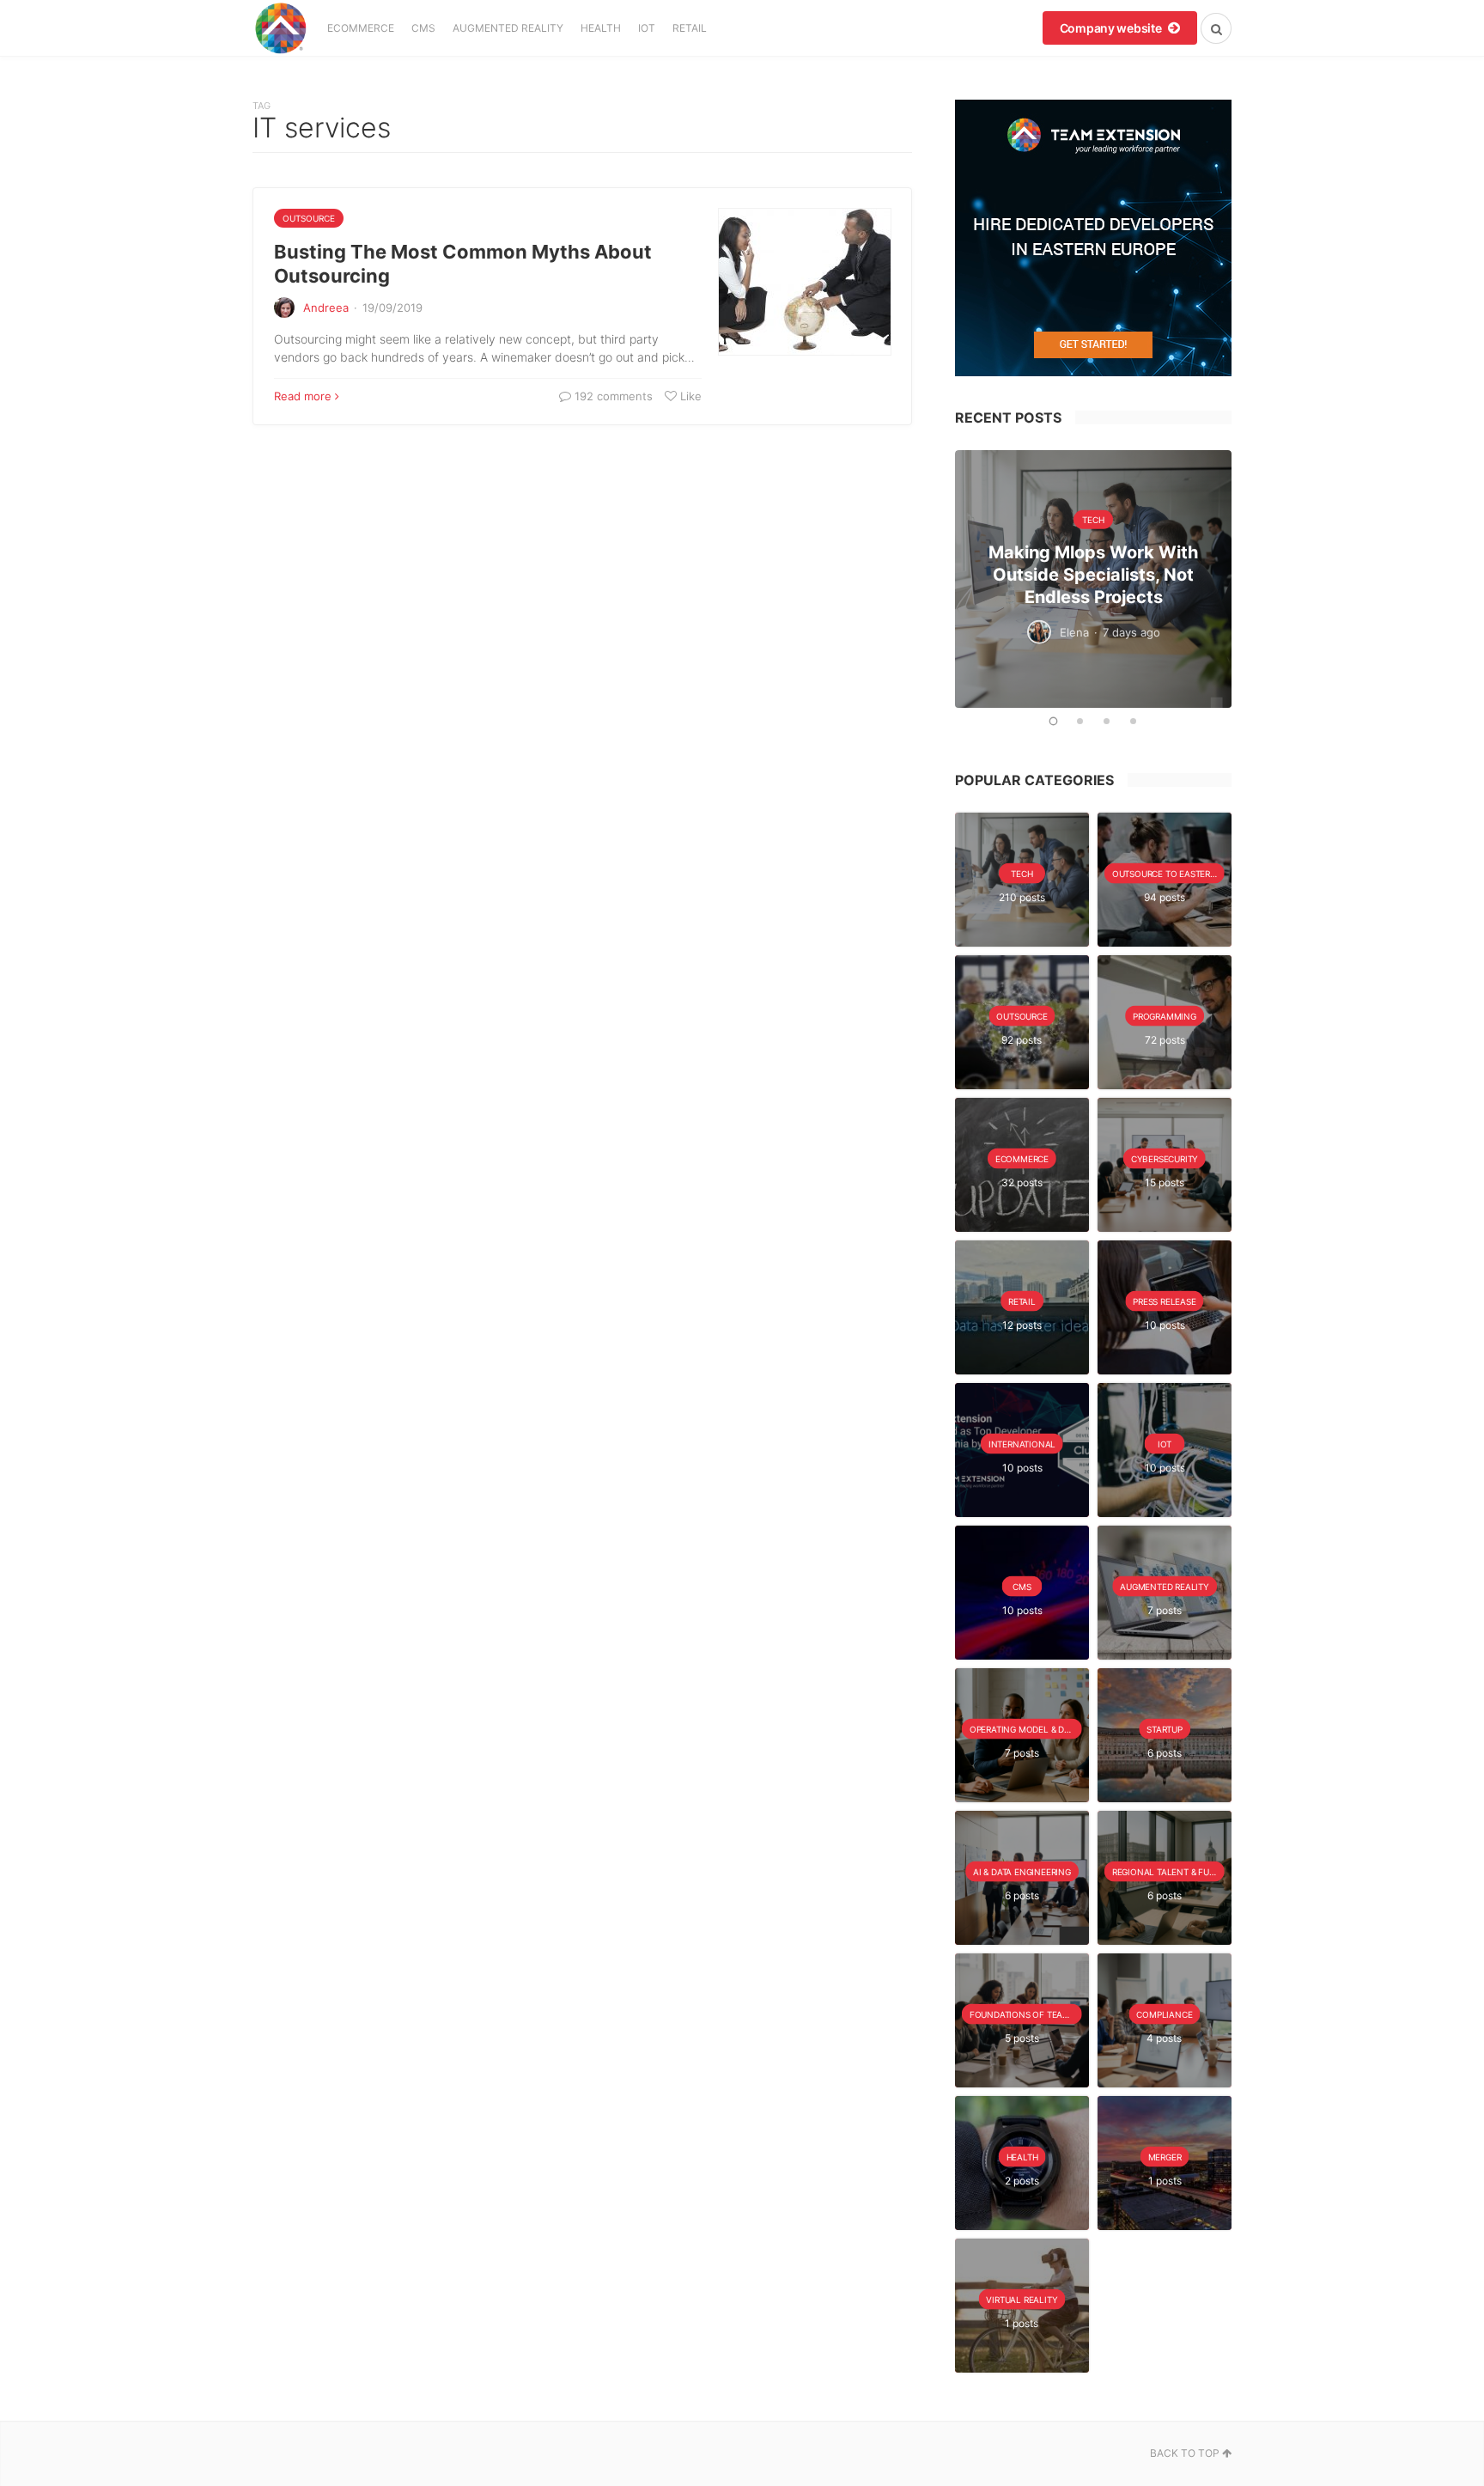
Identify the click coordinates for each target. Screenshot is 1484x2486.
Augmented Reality (508, 28)
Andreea (326, 308)
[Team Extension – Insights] (280, 28)
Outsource (309, 218)
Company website (1112, 28)
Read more (303, 396)
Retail (690, 28)
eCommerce (361, 28)
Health (601, 28)
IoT (647, 28)
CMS (423, 28)
